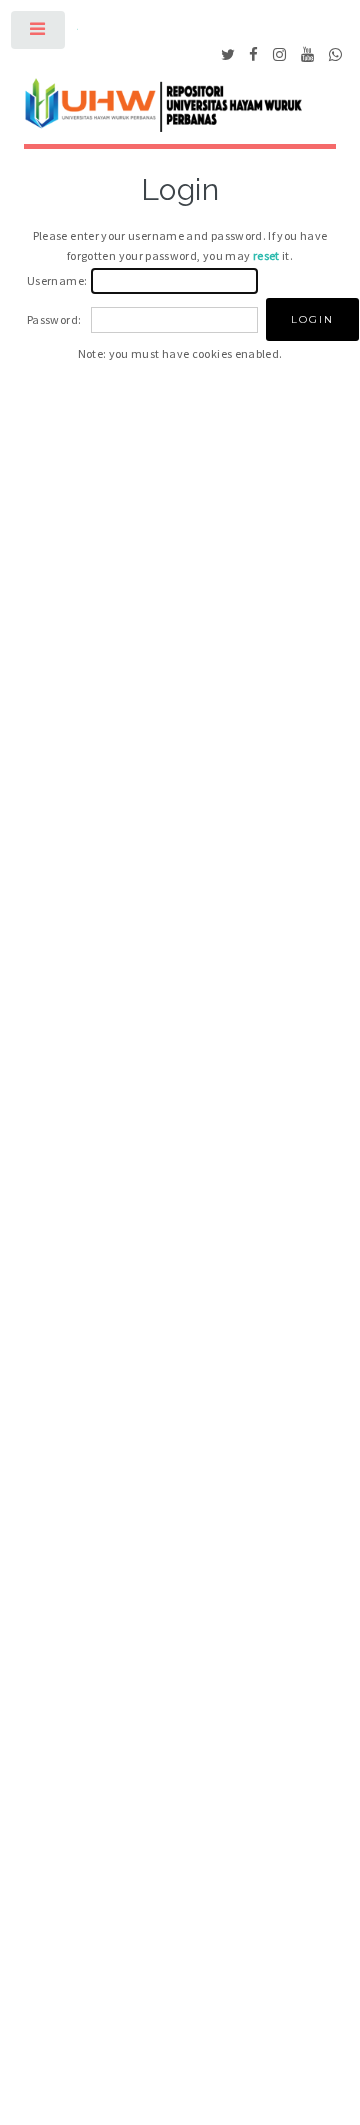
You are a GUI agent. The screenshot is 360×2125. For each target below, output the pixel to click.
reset (266, 255)
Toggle (39, 34)
